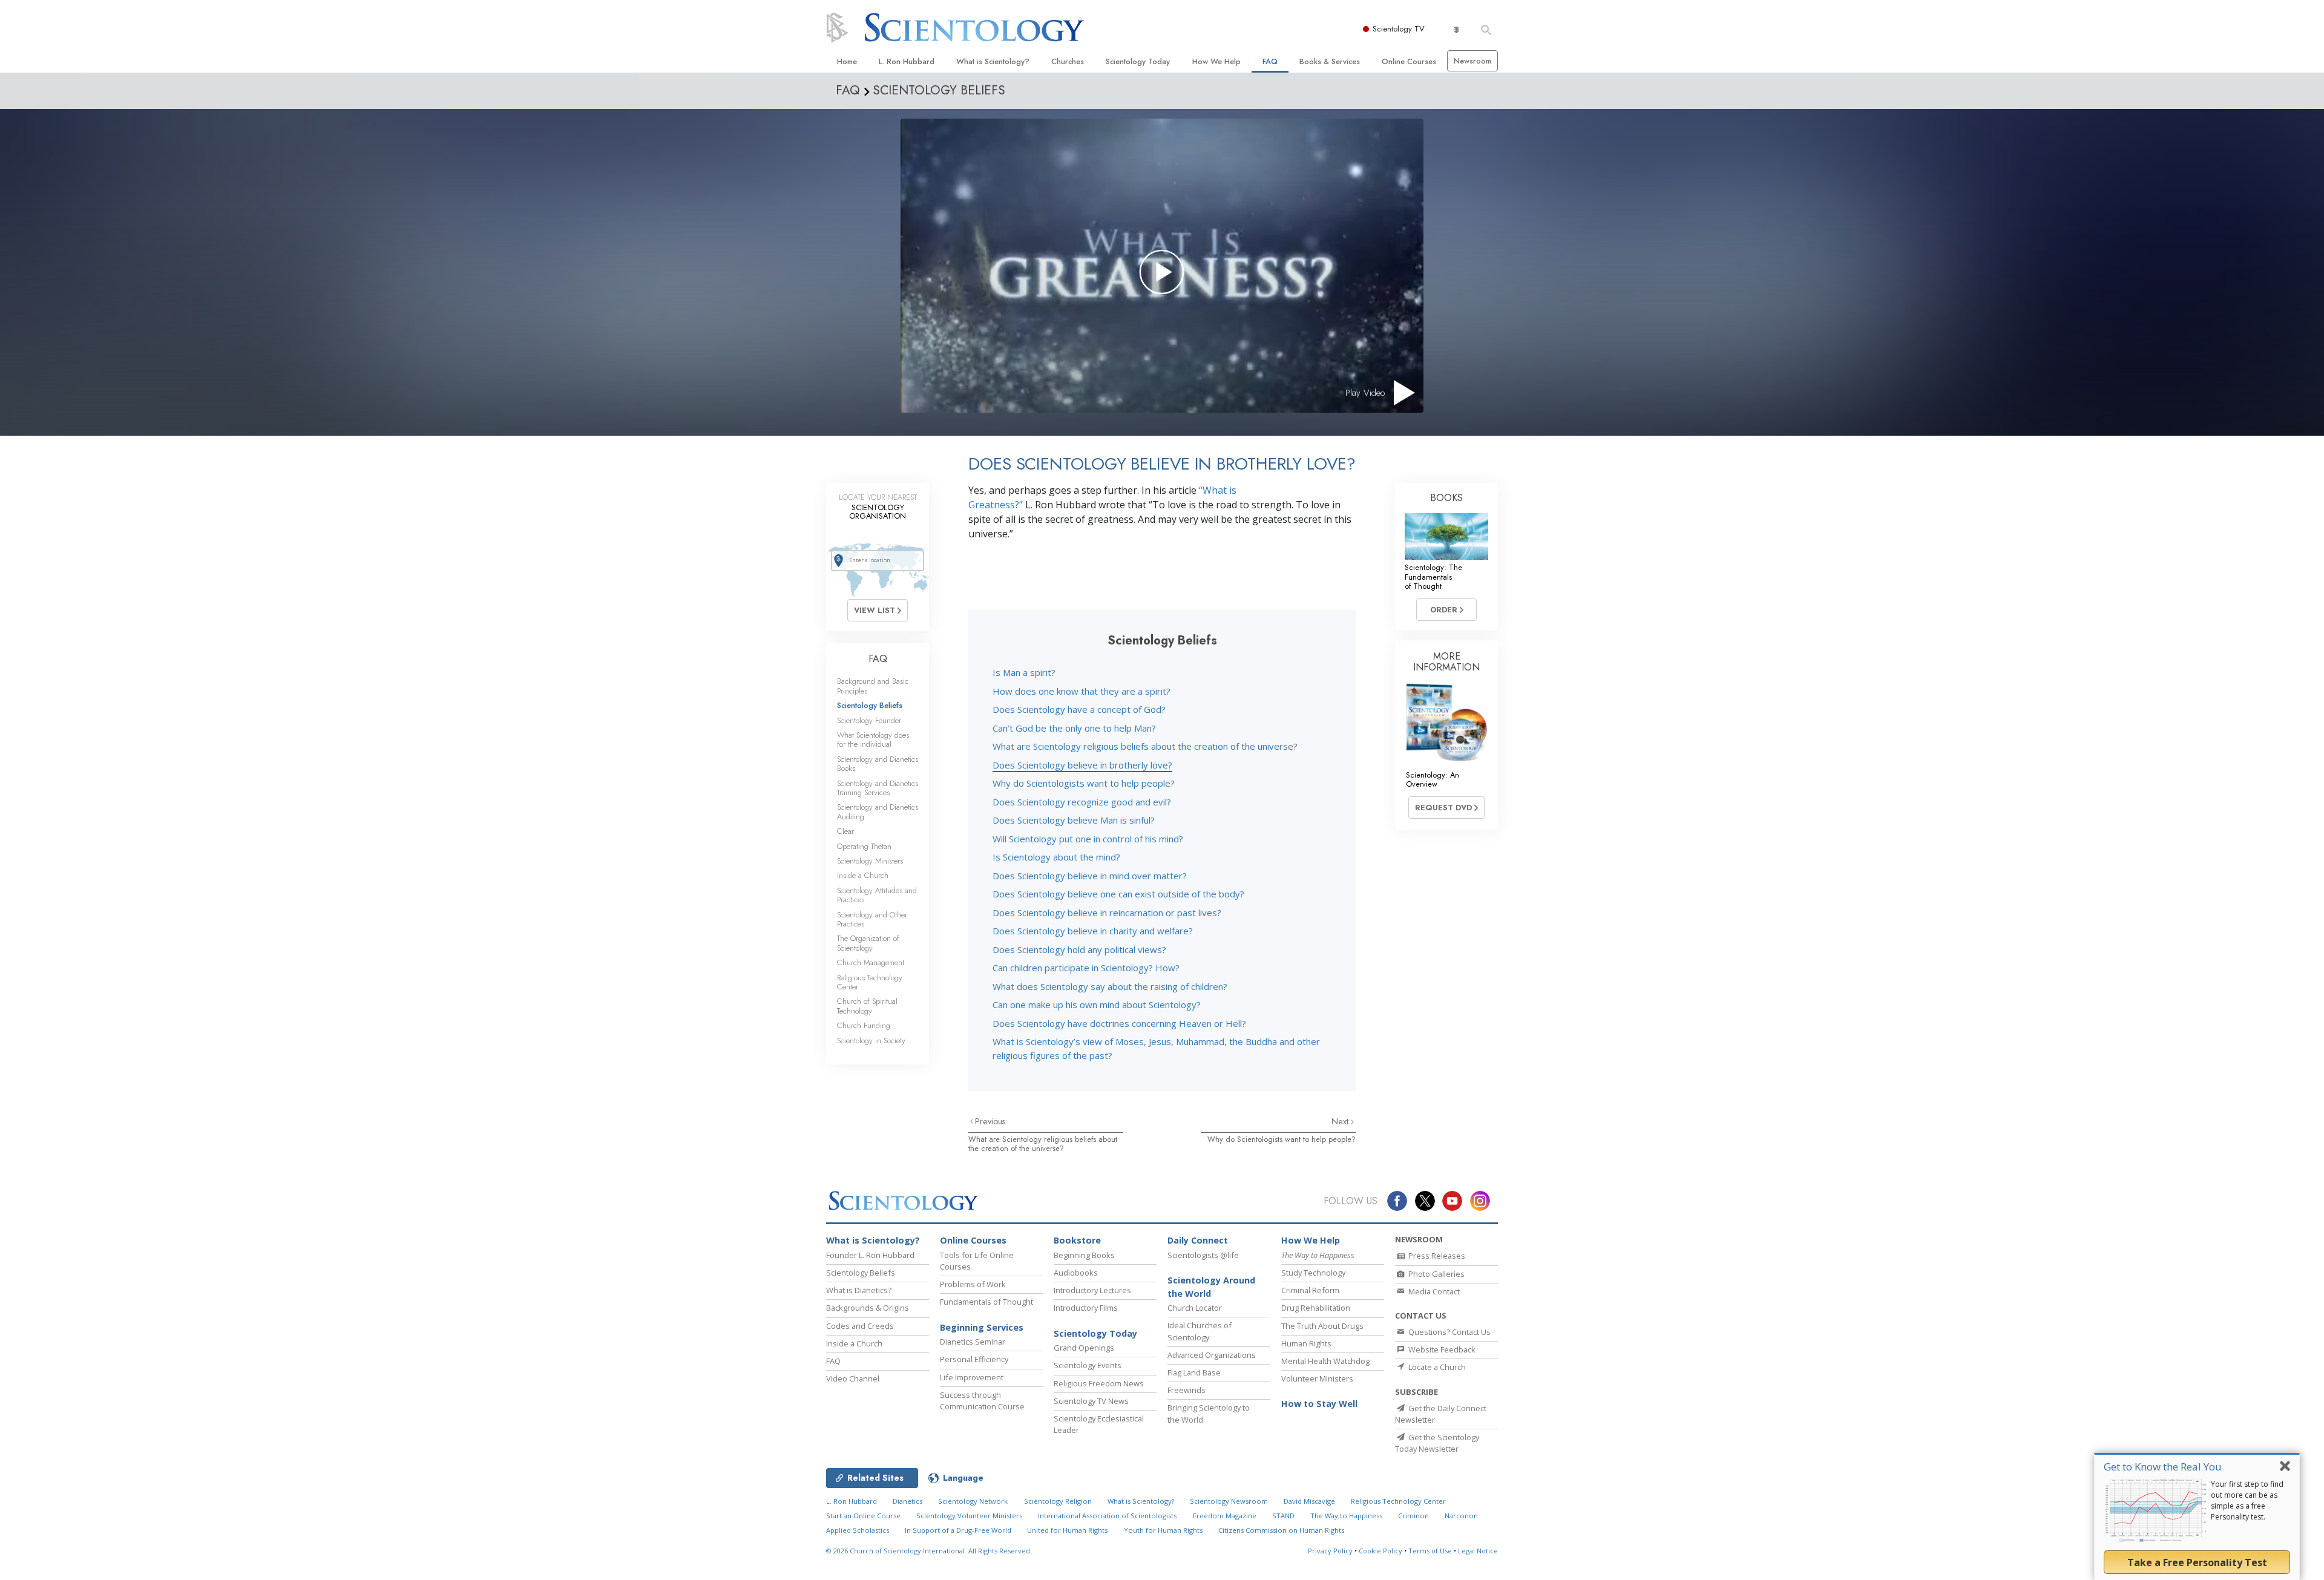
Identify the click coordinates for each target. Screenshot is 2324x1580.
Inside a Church (863, 875)
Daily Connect (1198, 1240)
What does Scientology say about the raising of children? (1110, 986)
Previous (990, 1121)
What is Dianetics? (859, 1290)
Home (847, 61)
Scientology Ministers (870, 861)
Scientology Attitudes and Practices (877, 895)
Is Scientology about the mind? (1056, 857)
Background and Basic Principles (873, 686)
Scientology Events (1088, 1365)
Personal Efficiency (974, 1359)
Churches (1068, 61)
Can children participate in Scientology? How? (1086, 968)
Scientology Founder (869, 720)
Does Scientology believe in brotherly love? (1082, 765)
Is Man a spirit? (1024, 672)
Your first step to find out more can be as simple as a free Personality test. (2247, 1500)
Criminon (1413, 1516)
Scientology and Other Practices (872, 919)
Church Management (871, 962)
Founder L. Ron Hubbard (870, 1255)
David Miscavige (1309, 1501)
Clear (845, 831)
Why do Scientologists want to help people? (1084, 783)
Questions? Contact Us (1449, 1332)
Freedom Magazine (1225, 1516)
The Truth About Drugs (1322, 1326)
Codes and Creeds (860, 1326)
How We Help (1216, 61)
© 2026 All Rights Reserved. (929, 1551)
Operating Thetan (864, 846)
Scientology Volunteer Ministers (969, 1516)
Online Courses (1409, 61)
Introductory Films (1086, 1308)
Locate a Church (1436, 1367)
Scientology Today (1138, 61)
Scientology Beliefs (870, 705)
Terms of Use (1430, 1551)
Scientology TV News (1091, 1401)
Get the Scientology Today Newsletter (1437, 1443)
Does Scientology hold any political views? (1079, 949)
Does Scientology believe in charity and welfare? (1093, 931)
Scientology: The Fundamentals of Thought (1433, 577)
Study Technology (1313, 1273)
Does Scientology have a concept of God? (1079, 709)
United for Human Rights (1067, 1530)
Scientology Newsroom (1229, 1501)
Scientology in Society (871, 1041)
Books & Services (1330, 61)
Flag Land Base (1194, 1372)
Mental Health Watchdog (1325, 1361)
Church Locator (1195, 1308)
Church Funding (864, 1025)
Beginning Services (982, 1327)
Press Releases (1436, 1256)
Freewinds (1187, 1390)
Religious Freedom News (1099, 1383)
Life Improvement (972, 1377)
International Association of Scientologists (1107, 1516)
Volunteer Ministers (1317, 1378)
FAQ (1270, 61)
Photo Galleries (1436, 1274)
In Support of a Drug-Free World (958, 1530)
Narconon (1461, 1516)
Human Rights (1306, 1343)
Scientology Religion (1058, 1501)
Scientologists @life (1203, 1255)
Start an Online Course (863, 1516)
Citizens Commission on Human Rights (1281, 1530)
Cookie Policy (1380, 1551)
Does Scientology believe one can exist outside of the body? (1118, 894)
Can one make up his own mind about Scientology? (1097, 1005)
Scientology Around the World (1211, 1287)
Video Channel (853, 1378)
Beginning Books (1084, 1255)
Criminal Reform (1310, 1290)
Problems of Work (973, 1284)
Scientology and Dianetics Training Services (878, 788)
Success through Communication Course (982, 1401)
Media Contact (1433, 1291)
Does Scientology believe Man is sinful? (1074, 820)
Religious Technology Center (870, 982)
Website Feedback (1441, 1349)
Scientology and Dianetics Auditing (878, 811)
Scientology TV (1399, 29)
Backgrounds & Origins (868, 1308)
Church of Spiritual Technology (867, 1006)
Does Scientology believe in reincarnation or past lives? (1107, 913)
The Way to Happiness (1346, 1516)
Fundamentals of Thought (986, 1302)
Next (1341, 1121)
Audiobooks (1076, 1273)
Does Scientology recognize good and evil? (1082, 802)
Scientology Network (973, 1501)
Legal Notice (1478, 1551)
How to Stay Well (1319, 1404)
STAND (1283, 1516)
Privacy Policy (1330, 1551)
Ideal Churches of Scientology (1200, 1331)
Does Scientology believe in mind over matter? (1090, 876)
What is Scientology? (993, 61)
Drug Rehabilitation (1316, 1308)
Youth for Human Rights (1163, 1530)
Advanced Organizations (1212, 1355)
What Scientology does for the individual (873, 739)
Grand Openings (1084, 1348)
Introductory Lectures (1092, 1290)
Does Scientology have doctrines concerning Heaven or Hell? (1119, 1023)
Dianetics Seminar (973, 1342)
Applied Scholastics (858, 1530)
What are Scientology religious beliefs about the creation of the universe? (1145, 746)
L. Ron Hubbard (907, 61)
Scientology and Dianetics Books (878, 764)
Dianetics (908, 1501)
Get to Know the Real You (2163, 1467)
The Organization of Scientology (868, 943)
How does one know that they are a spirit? (1082, 691)
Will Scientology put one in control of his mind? (1088, 839)
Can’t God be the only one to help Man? (1074, 728)
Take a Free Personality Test (2197, 1562)
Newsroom (1472, 61)
